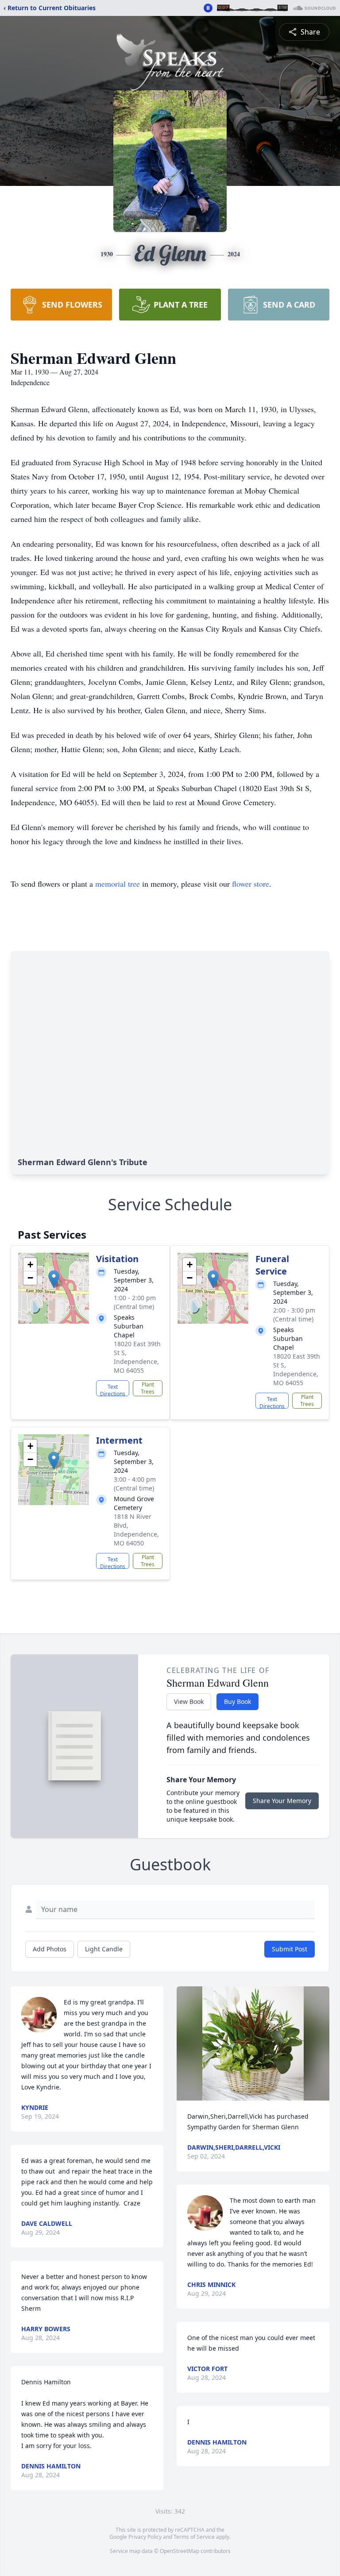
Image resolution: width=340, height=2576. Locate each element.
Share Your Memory (282, 1801)
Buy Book (238, 1701)
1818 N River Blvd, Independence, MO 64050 (136, 1530)
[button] (54, 1279)
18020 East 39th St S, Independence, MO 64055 (137, 1357)
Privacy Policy (145, 2537)
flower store (251, 884)
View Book (189, 1701)
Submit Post (290, 1949)
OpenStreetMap (180, 2551)
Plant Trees (148, 1388)
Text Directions (113, 1390)
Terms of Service (194, 2537)
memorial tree (118, 884)
